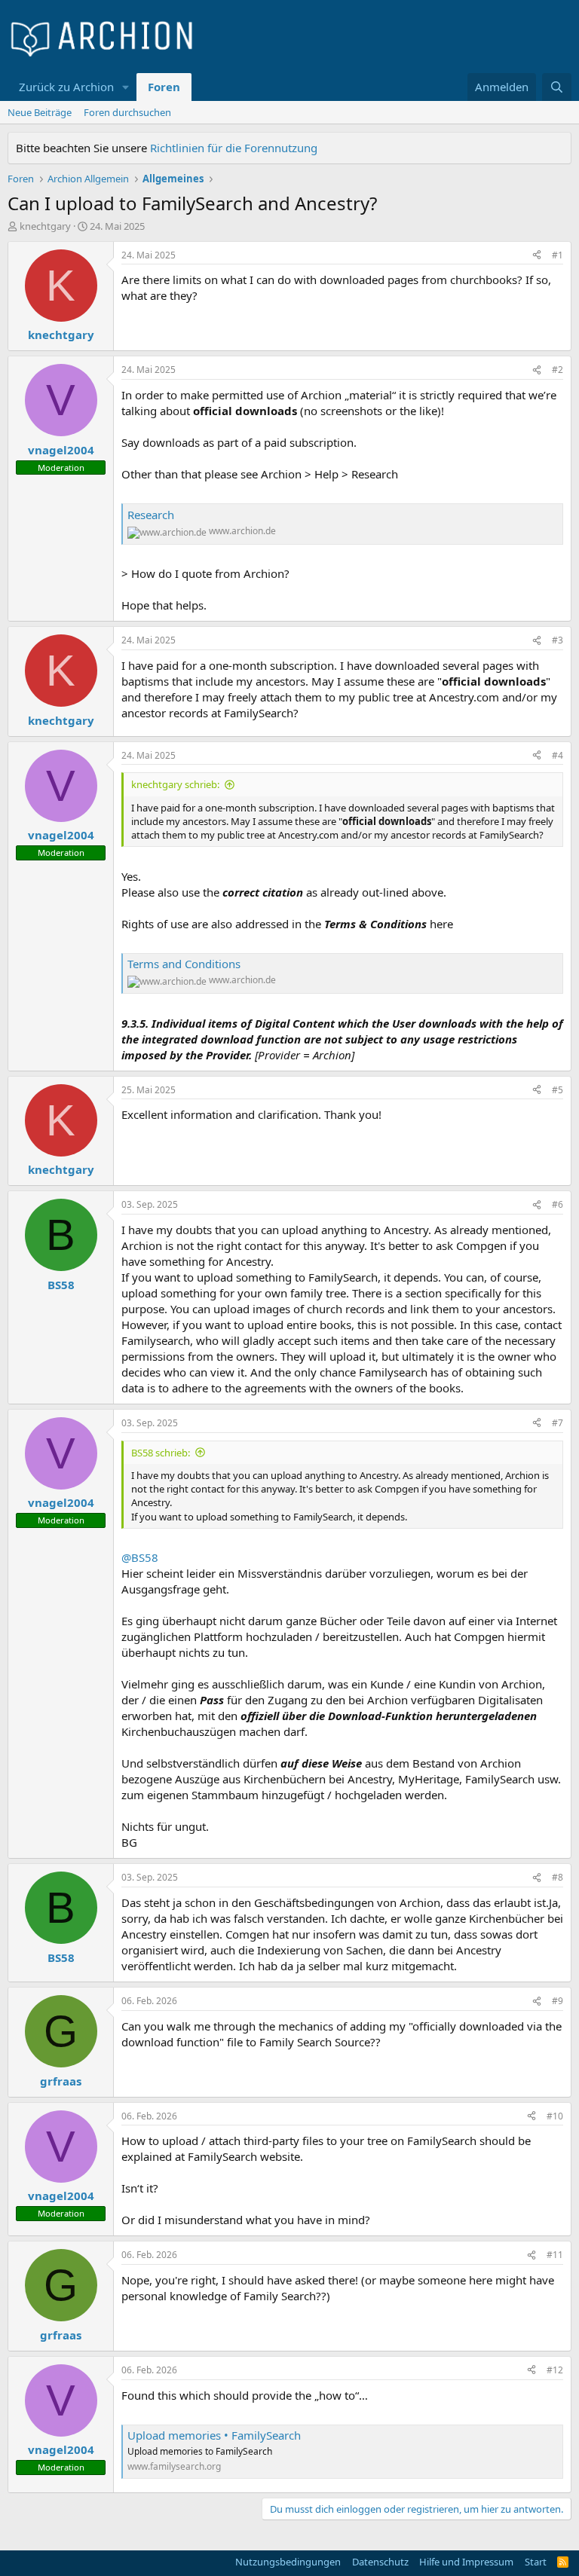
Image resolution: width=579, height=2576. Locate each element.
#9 (558, 2001)
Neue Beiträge (40, 112)
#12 (555, 2370)
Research (151, 515)
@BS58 (140, 1557)
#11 (555, 2255)
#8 (558, 1877)
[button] (126, 87)
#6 (558, 1204)
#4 (558, 755)
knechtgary (45, 226)
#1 (558, 255)
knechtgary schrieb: (175, 784)
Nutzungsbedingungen (288, 2562)
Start (536, 2562)
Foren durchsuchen (127, 112)
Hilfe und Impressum (466, 2562)
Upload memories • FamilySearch (214, 2435)
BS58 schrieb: (161, 1453)
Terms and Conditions (184, 964)
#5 (558, 1090)
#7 (558, 1423)
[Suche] (557, 87)
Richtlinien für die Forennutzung (234, 148)
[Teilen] (537, 256)
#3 (558, 640)
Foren (164, 87)
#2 (558, 370)
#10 (555, 2116)
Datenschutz (380, 2562)
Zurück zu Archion (66, 87)
